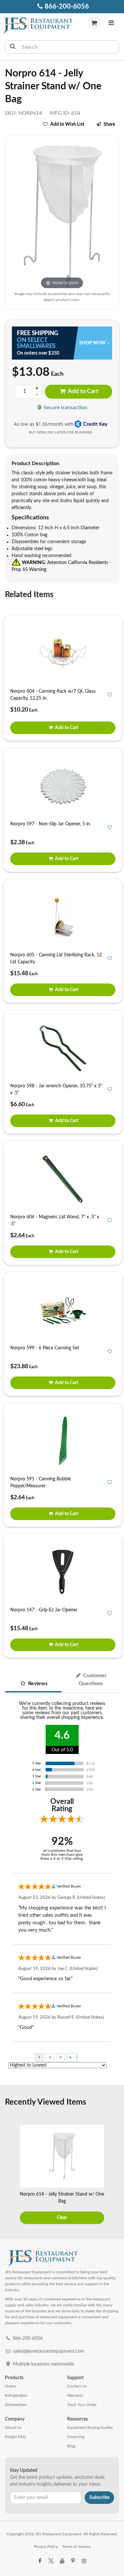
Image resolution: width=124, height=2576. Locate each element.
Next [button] (115, 2175)
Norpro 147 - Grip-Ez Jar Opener (44, 1610)
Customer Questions (93, 1680)
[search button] (13, 47)
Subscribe (99, 2498)
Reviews (37, 1683)
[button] (111, 24)
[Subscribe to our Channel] (62, 2561)
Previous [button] (9, 2175)
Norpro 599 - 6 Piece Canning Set (45, 1348)
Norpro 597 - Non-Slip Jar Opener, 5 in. (51, 824)
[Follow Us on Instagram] (84, 2561)
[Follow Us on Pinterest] (73, 2561)
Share (109, 124)
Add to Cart (83, 391)
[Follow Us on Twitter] (51, 2561)
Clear (62, 2218)
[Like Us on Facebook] (40, 2561)
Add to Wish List (67, 124)
